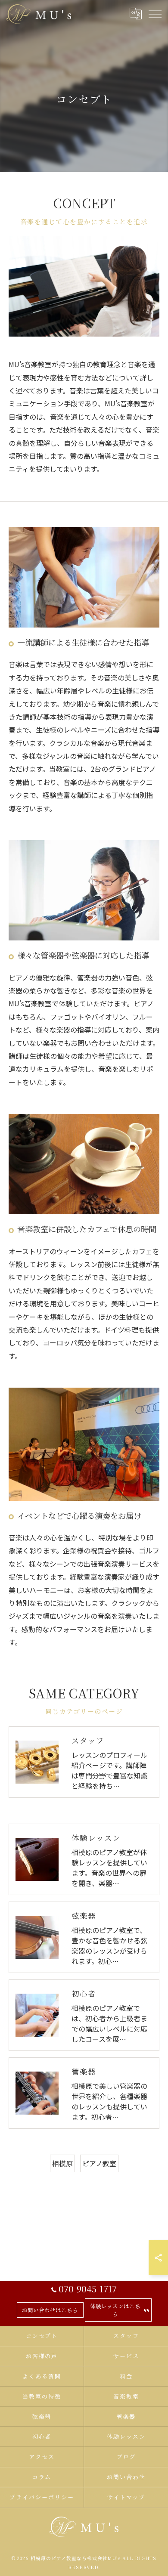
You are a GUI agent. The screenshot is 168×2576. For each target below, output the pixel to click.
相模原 (62, 2163)
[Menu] (155, 14)
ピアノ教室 (99, 2163)
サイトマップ (126, 2497)
